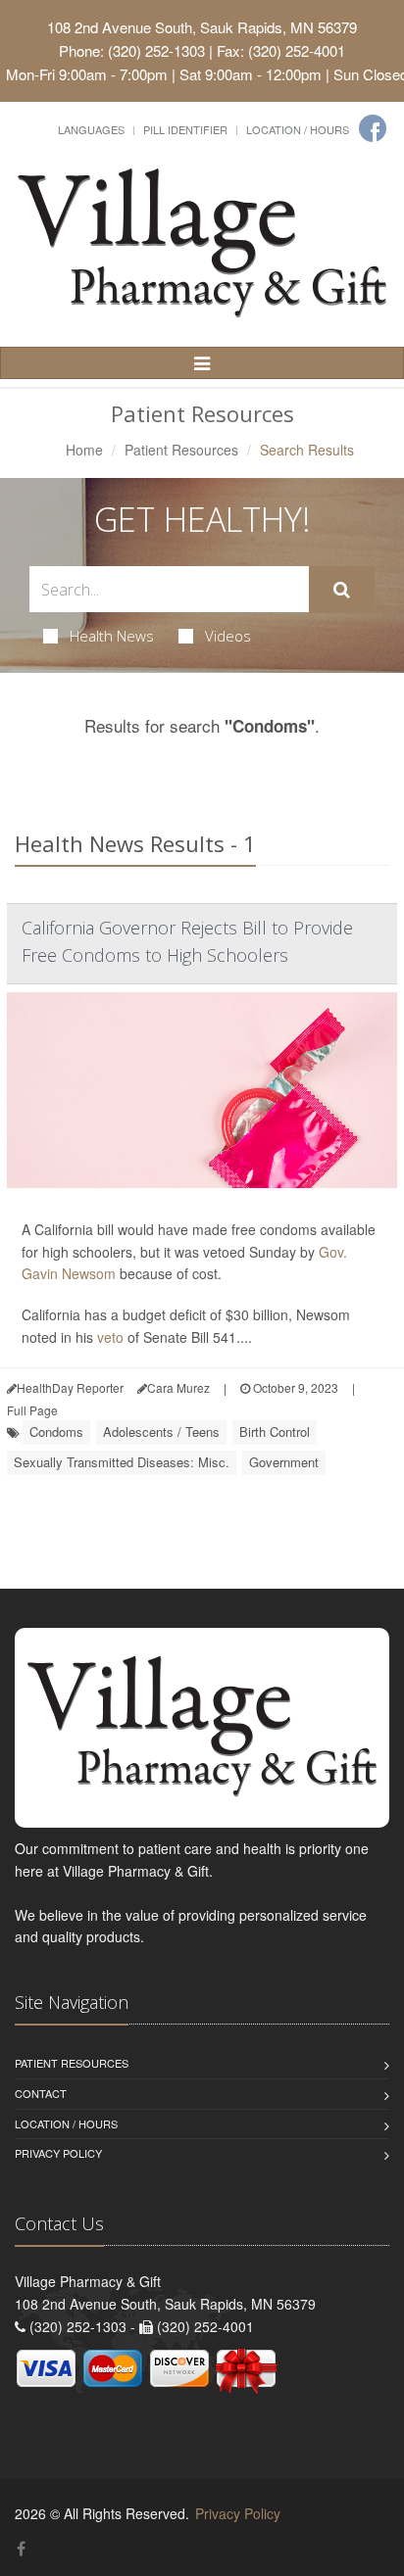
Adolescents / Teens (161, 1431)
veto (110, 1337)
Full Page (32, 1410)
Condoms (56, 1431)
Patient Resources (181, 450)
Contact (41, 2093)
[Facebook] (373, 128)
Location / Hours (298, 129)
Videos (228, 636)
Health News (112, 636)
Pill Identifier (185, 129)
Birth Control (275, 1431)
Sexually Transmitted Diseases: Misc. (122, 1462)
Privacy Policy (58, 2153)
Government (284, 1462)
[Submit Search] (342, 590)
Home (84, 450)
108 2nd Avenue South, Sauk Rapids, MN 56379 (202, 27)
